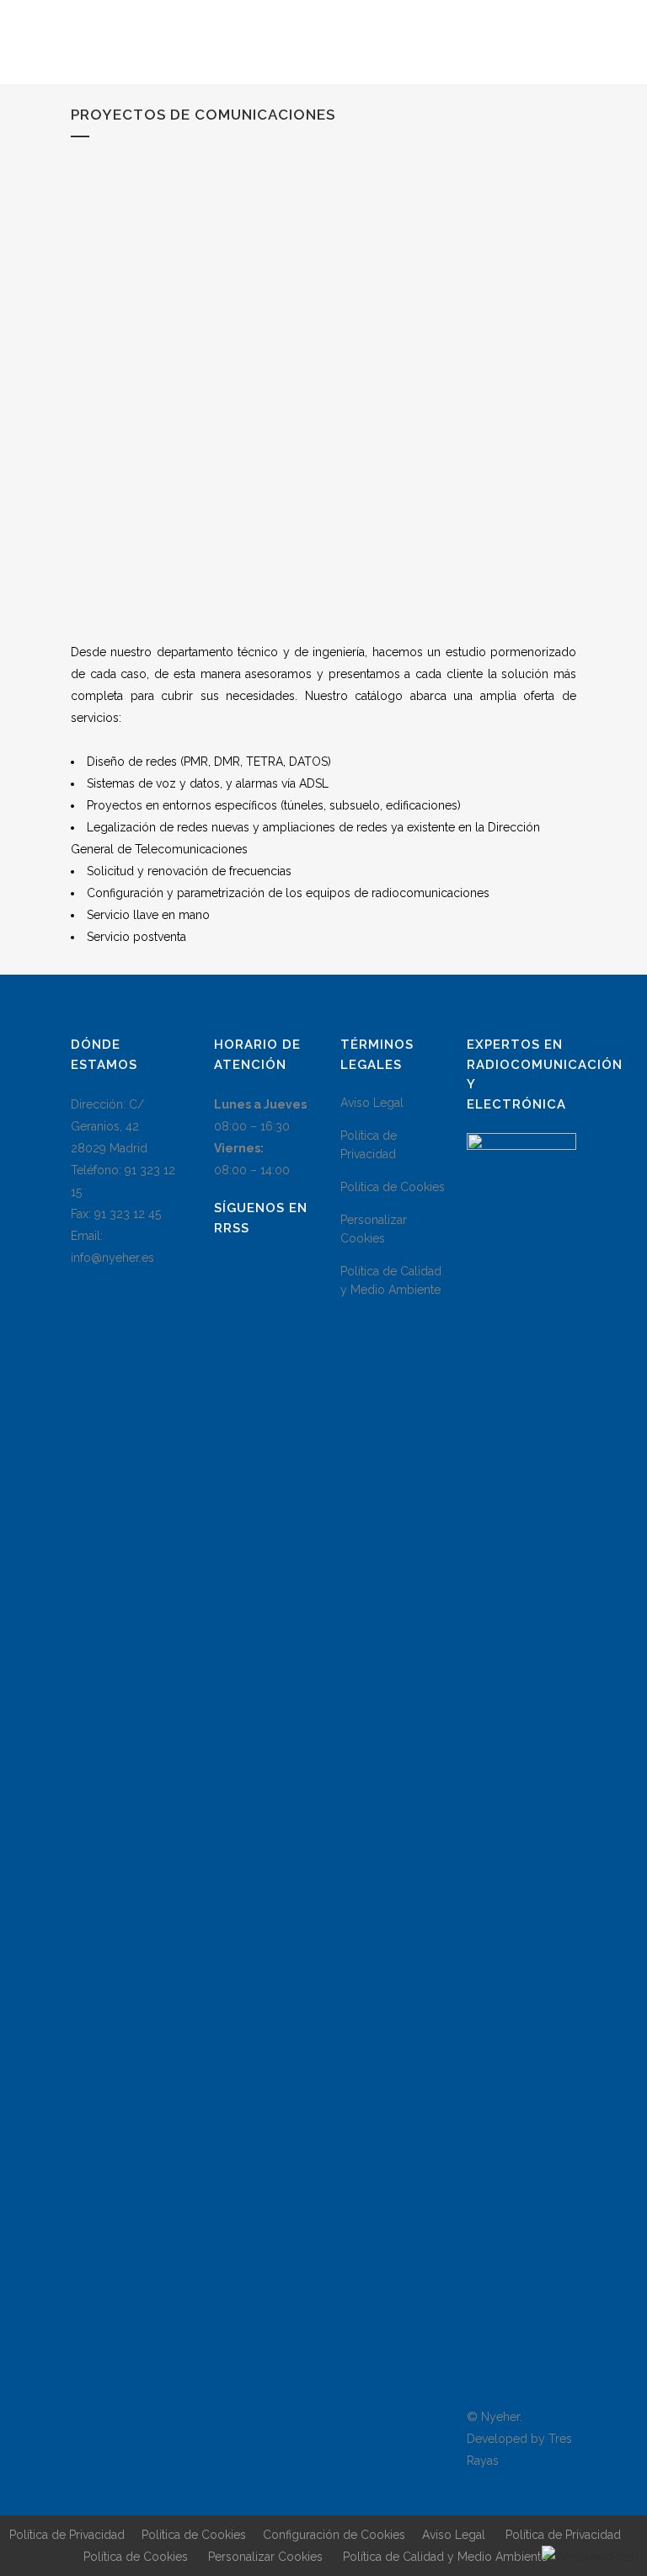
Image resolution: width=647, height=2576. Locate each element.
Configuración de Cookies (334, 2535)
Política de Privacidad (369, 1145)
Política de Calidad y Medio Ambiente (391, 1280)
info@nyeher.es (112, 1258)
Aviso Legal (372, 1103)
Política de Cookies (393, 1187)
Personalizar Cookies (374, 1229)
